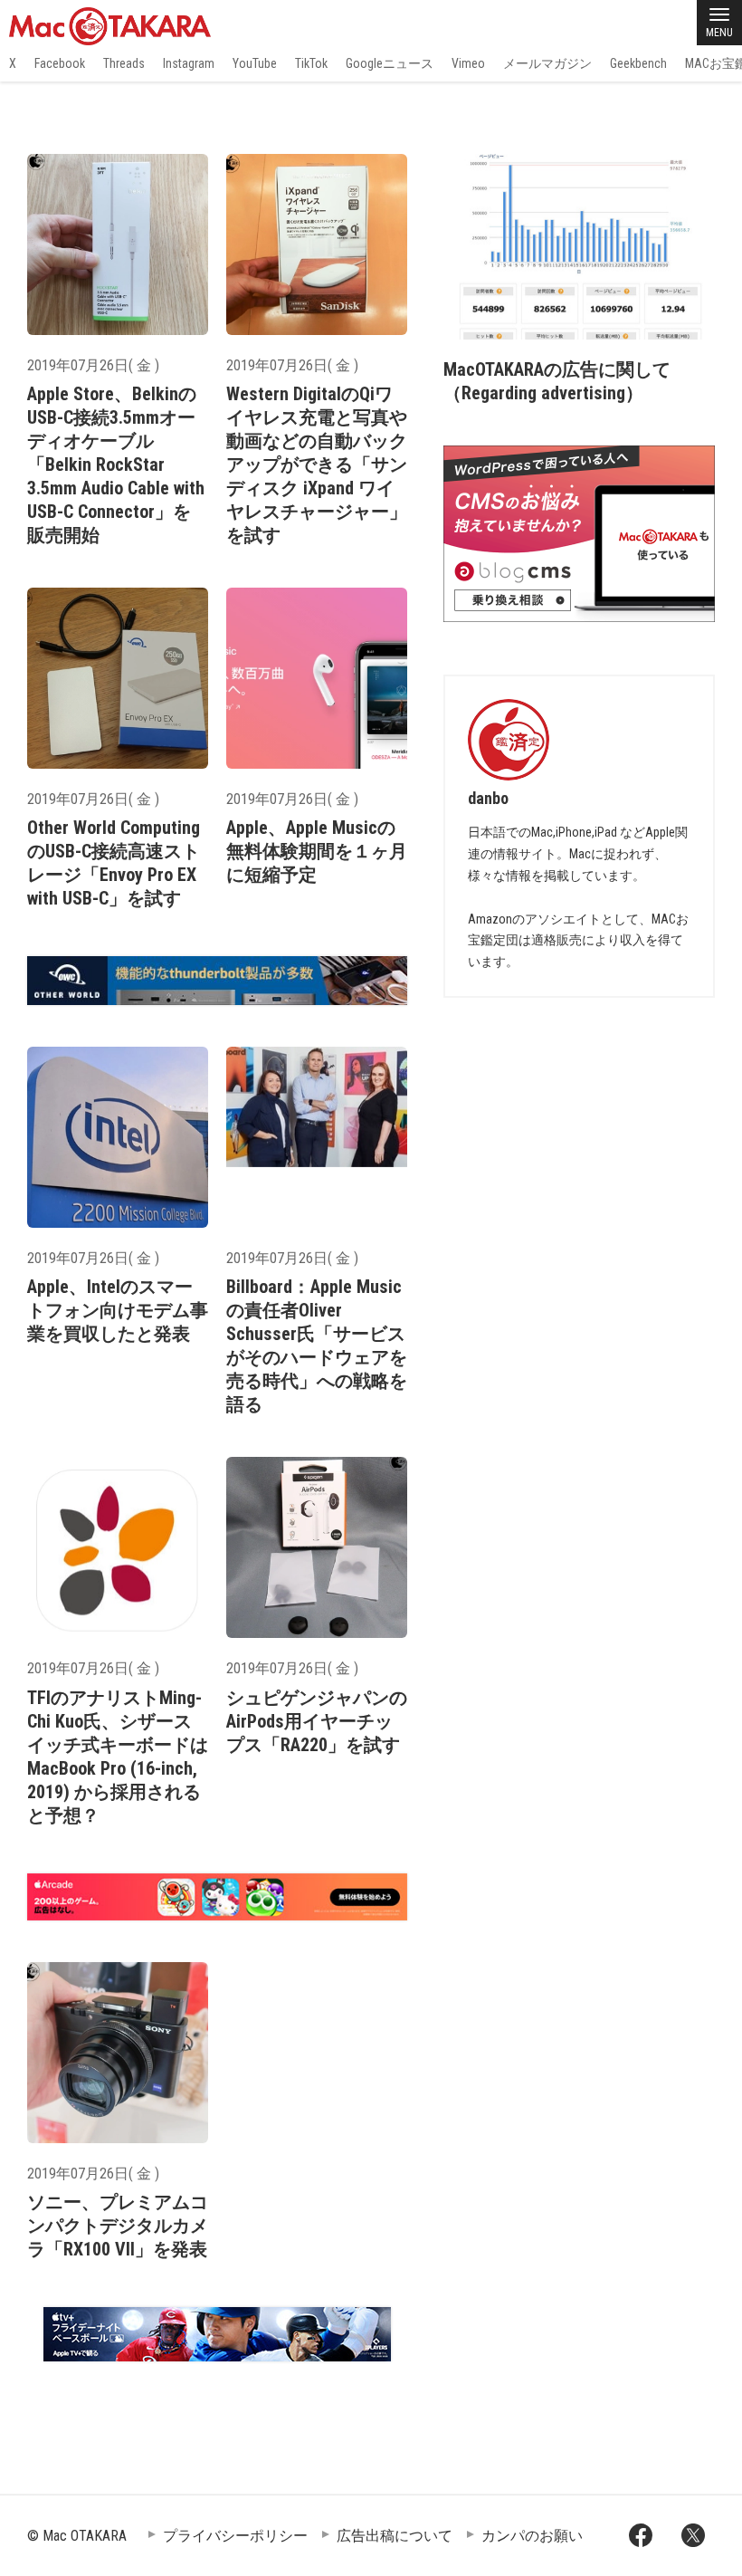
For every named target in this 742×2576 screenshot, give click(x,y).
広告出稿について (395, 2536)
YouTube (255, 63)
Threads (124, 63)
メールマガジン (547, 63)
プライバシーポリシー (235, 2536)
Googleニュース (390, 63)
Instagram (189, 63)
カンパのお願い (532, 2536)
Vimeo (468, 63)
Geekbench (638, 63)
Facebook (60, 63)
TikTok (311, 63)
